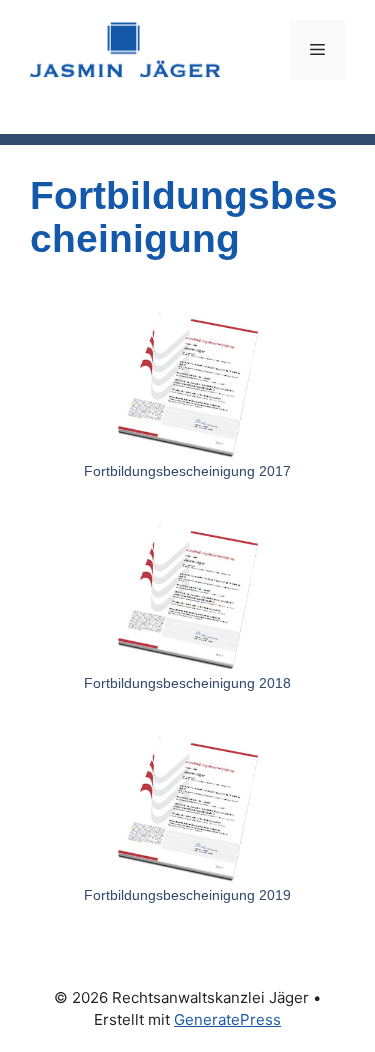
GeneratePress (227, 1019)
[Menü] (317, 50)
